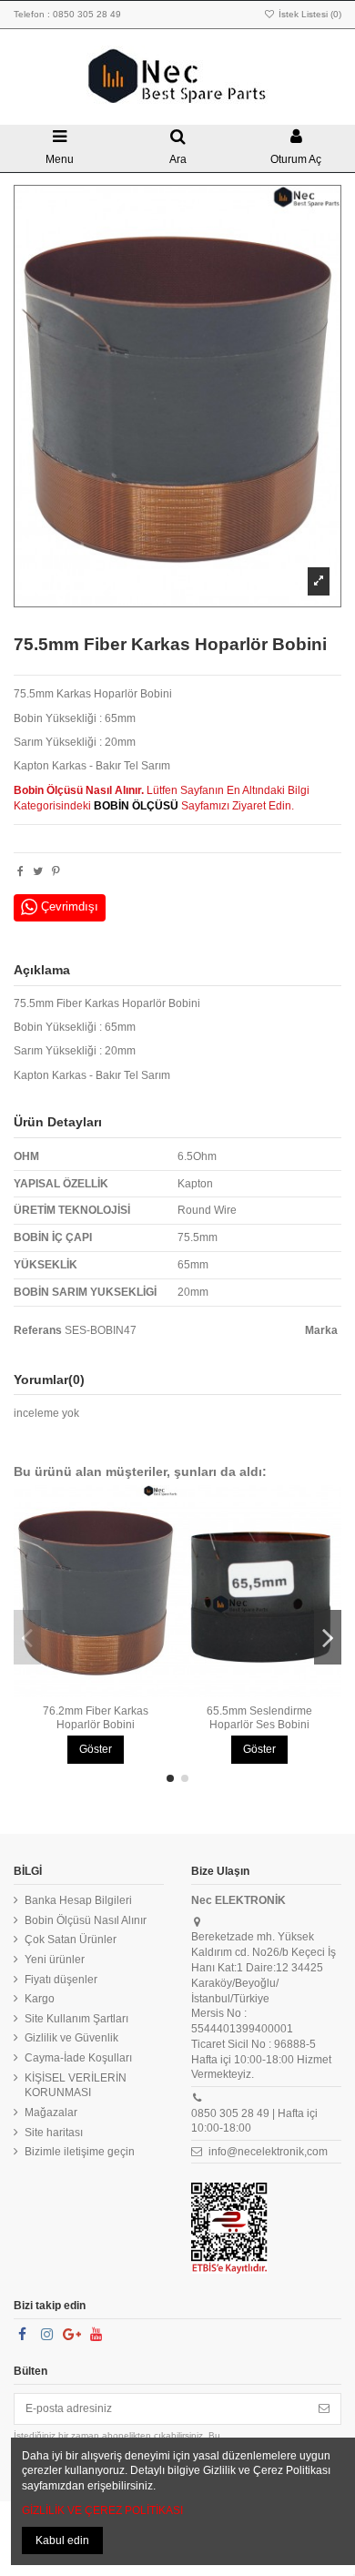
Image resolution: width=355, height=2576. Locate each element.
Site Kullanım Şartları (76, 2019)
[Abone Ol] (324, 2408)
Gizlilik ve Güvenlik (71, 2038)
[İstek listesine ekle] (85, 1692)
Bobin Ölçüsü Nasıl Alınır (86, 1920)
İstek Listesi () (309, 14)
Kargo (40, 1999)
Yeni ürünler (55, 1960)
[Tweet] (38, 871)
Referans (38, 1330)
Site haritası (54, 2133)
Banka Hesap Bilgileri (78, 1900)
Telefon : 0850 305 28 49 (67, 14)
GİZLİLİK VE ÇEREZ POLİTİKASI (102, 2510)
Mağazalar (51, 2113)
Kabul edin (62, 2540)
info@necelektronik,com (268, 2152)
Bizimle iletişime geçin (80, 2152)
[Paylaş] (20, 871)
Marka (321, 1330)
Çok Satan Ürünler (71, 1940)
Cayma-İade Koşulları (78, 2058)
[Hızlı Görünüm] (106, 1692)
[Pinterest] (56, 871)
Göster (96, 1749)
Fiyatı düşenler (61, 1980)
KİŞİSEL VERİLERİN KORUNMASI (76, 2086)
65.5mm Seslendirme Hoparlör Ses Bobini (259, 1717)
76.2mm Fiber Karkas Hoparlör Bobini (96, 1717)
